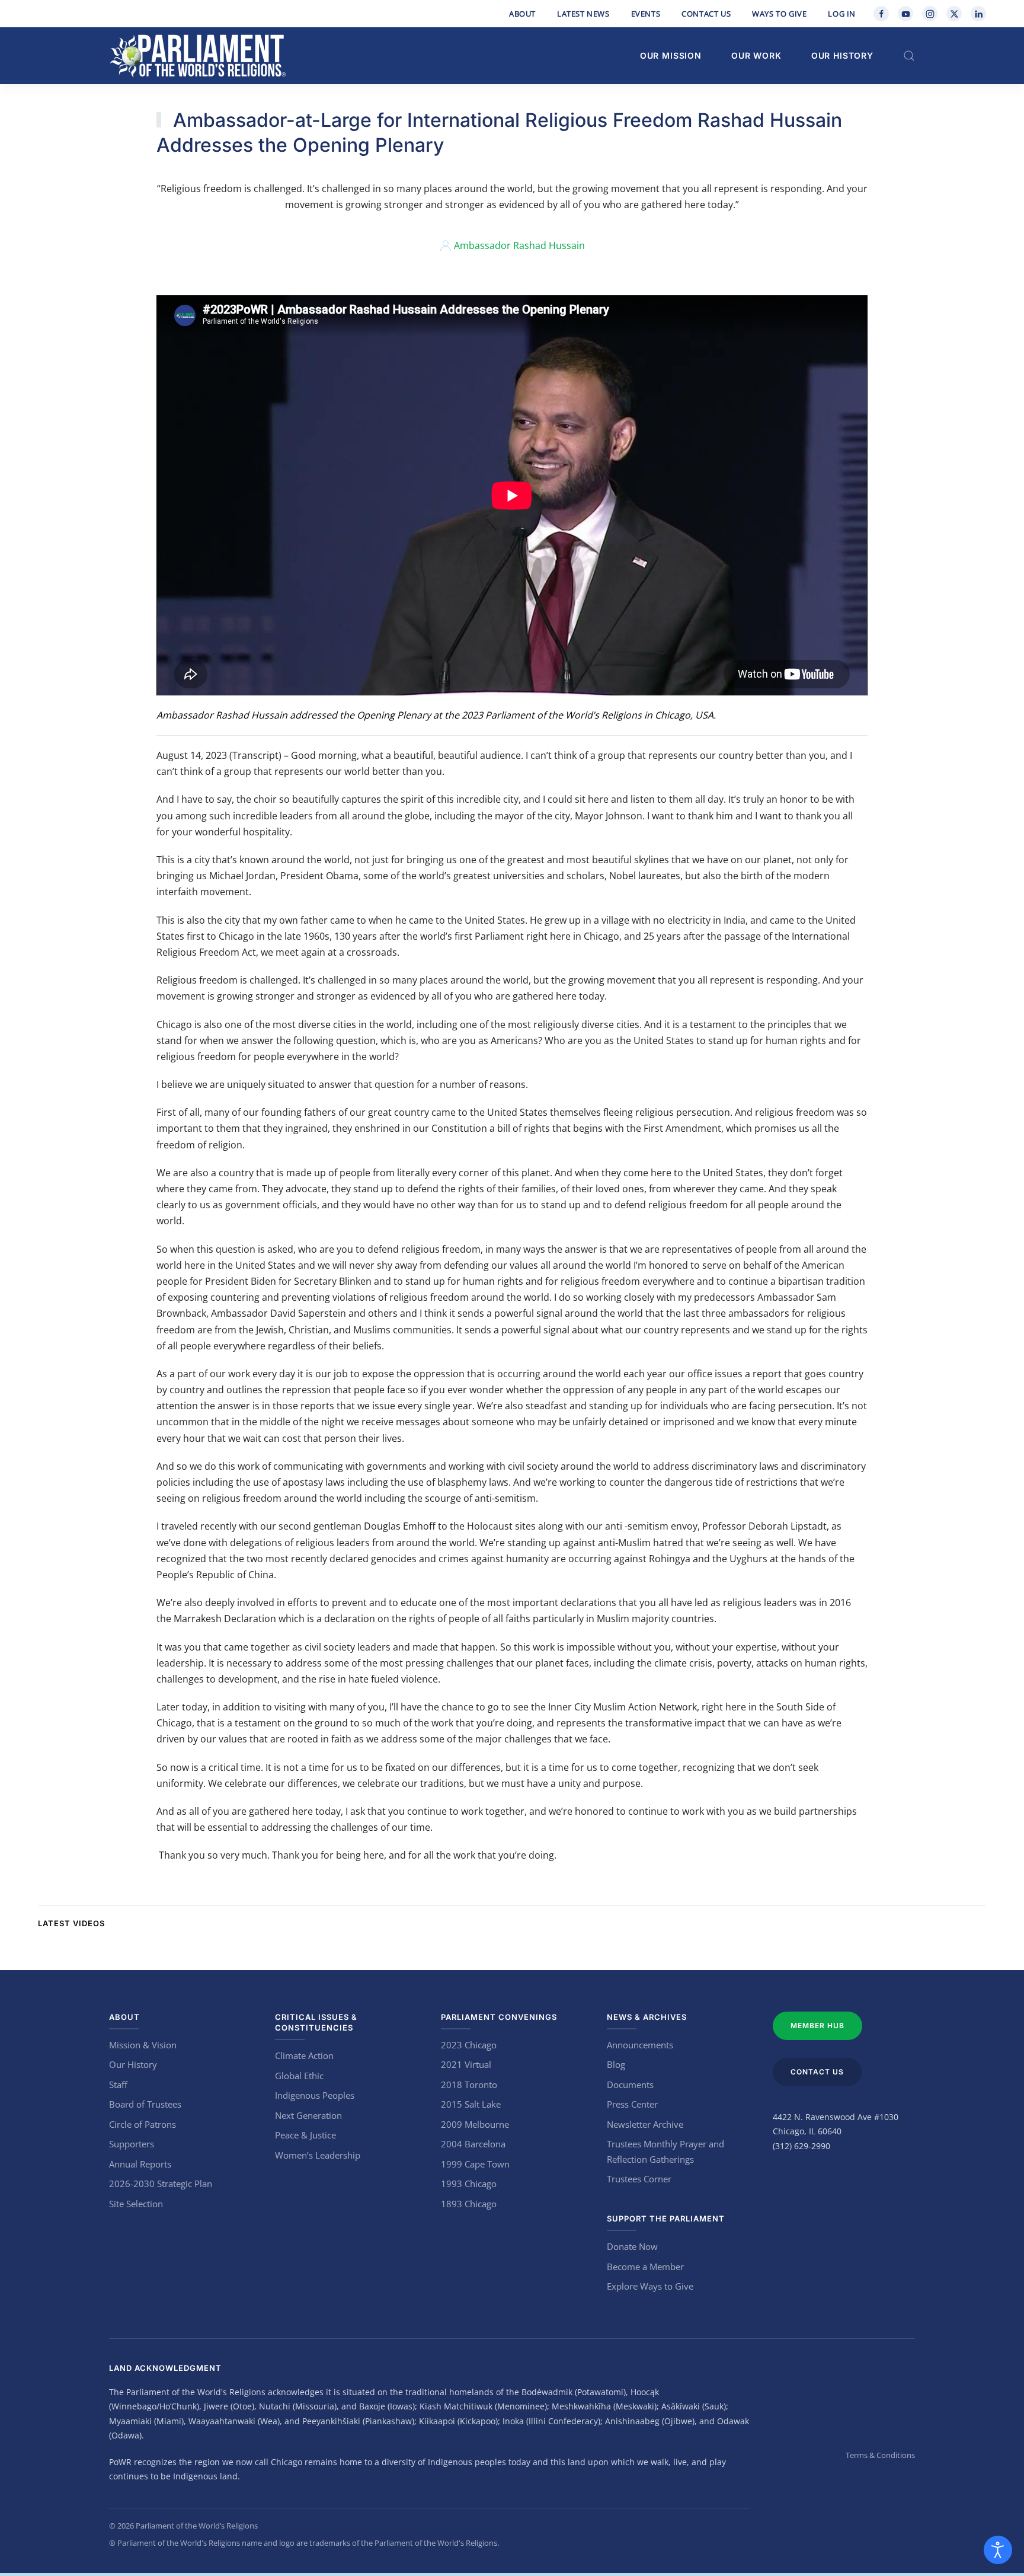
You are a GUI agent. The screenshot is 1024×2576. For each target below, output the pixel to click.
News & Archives (647, 2017)
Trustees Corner (639, 2179)
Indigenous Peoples (315, 2095)
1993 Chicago (469, 2184)
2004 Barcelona (473, 2144)
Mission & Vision (143, 2045)
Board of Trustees (145, 2104)
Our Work (756, 55)
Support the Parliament (666, 2219)
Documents (630, 2085)
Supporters (132, 2144)
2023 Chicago (469, 2045)
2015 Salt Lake (471, 2104)
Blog (616, 2064)
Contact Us (706, 14)
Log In (842, 14)
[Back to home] (198, 56)
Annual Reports (140, 2164)
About (522, 14)
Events (646, 14)
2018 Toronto (469, 2085)
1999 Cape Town (475, 2164)
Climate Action (304, 2055)
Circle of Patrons (143, 2124)
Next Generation (308, 2115)
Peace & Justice (305, 2135)
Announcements (640, 2045)
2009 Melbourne (475, 2124)
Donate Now (632, 2246)
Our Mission (671, 55)
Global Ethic (299, 2076)
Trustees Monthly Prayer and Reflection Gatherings (665, 2152)
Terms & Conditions (880, 2455)
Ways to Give (779, 14)
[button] (909, 56)
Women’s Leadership (318, 2155)
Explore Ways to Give (650, 2286)
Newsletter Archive (645, 2124)
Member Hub (817, 2026)
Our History (842, 55)
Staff (118, 2085)
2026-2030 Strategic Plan (161, 2184)
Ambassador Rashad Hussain (519, 245)
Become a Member (645, 2267)
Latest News (583, 14)
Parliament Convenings (499, 2017)
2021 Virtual (466, 2064)
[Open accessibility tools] (998, 2550)
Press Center (632, 2104)
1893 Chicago (469, 2204)
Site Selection (136, 2204)
